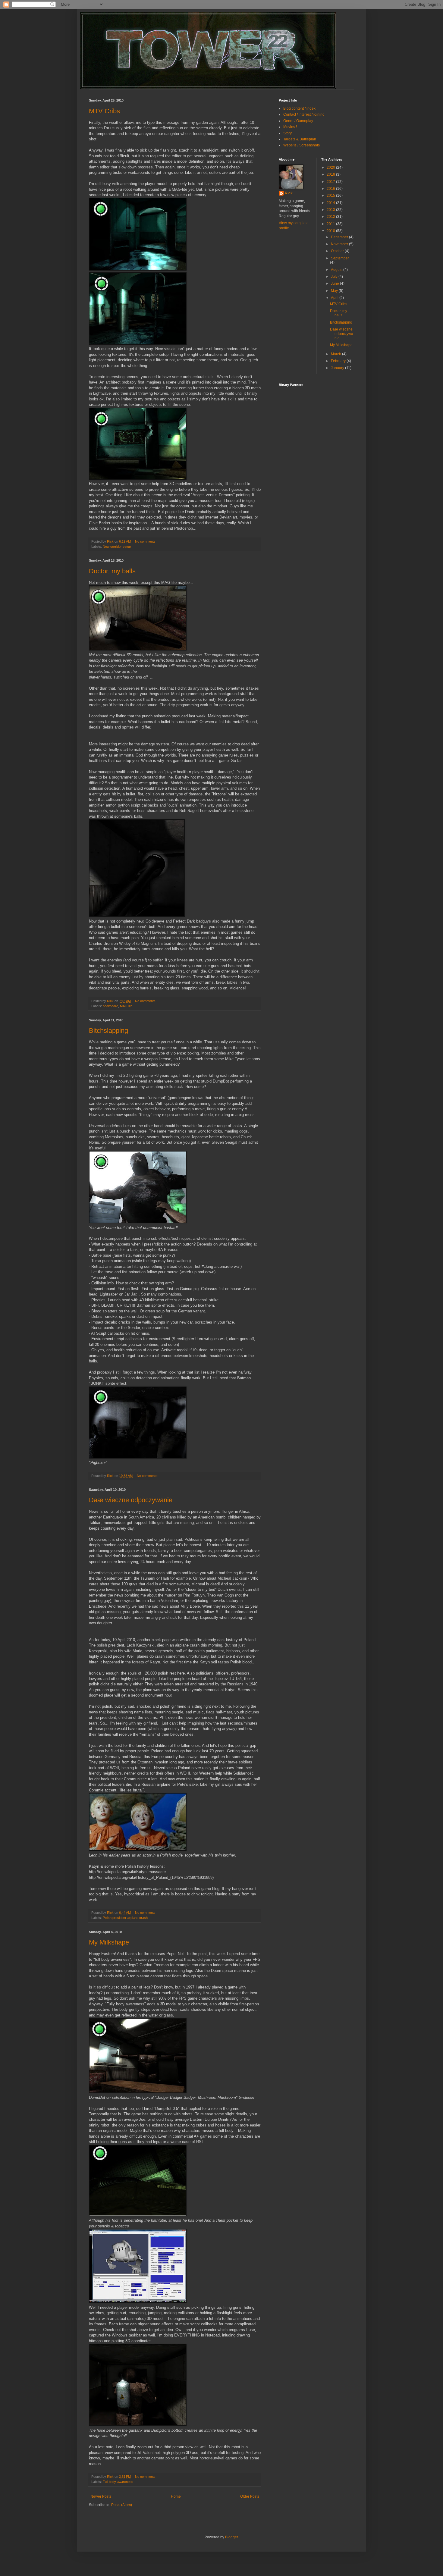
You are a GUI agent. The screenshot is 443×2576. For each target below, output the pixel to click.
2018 (331, 174)
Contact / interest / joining (304, 114)
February (339, 361)
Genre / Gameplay (298, 121)
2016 (331, 189)
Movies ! (290, 127)
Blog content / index (299, 108)
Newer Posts (101, 2496)
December (340, 237)
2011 (331, 224)
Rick (289, 193)
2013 (331, 210)
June (335, 284)
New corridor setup (117, 547)
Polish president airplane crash (125, 1918)
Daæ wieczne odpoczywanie (131, 1500)
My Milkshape (109, 1942)
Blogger (231, 2537)
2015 (331, 196)
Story (287, 133)
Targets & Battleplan (300, 139)
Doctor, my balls (112, 571)
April (335, 298)
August (337, 270)
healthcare (110, 1006)
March (336, 354)
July (335, 277)
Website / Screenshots (302, 145)
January (338, 368)
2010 (331, 231)
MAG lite (126, 1006)
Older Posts (250, 2496)
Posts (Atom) (122, 2505)
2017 (331, 182)
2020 (331, 168)
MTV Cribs (104, 111)
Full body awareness (118, 2482)
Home (176, 2496)
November (340, 244)
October (338, 251)
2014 (331, 203)
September (340, 258)
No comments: (146, 541)
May (335, 291)
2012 (331, 217)
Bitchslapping (108, 1031)
